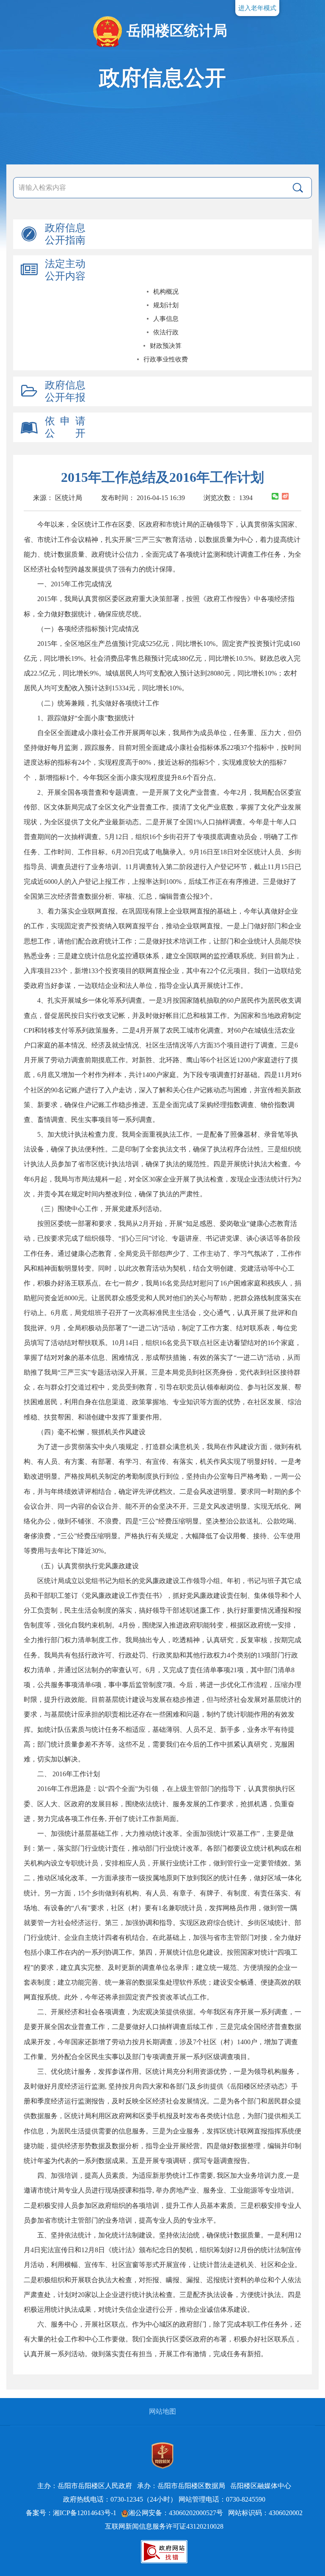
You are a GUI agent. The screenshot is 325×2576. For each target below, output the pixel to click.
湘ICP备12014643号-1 (85, 2513)
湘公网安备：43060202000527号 (176, 2513)
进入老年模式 (257, 8)
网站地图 (162, 2411)
